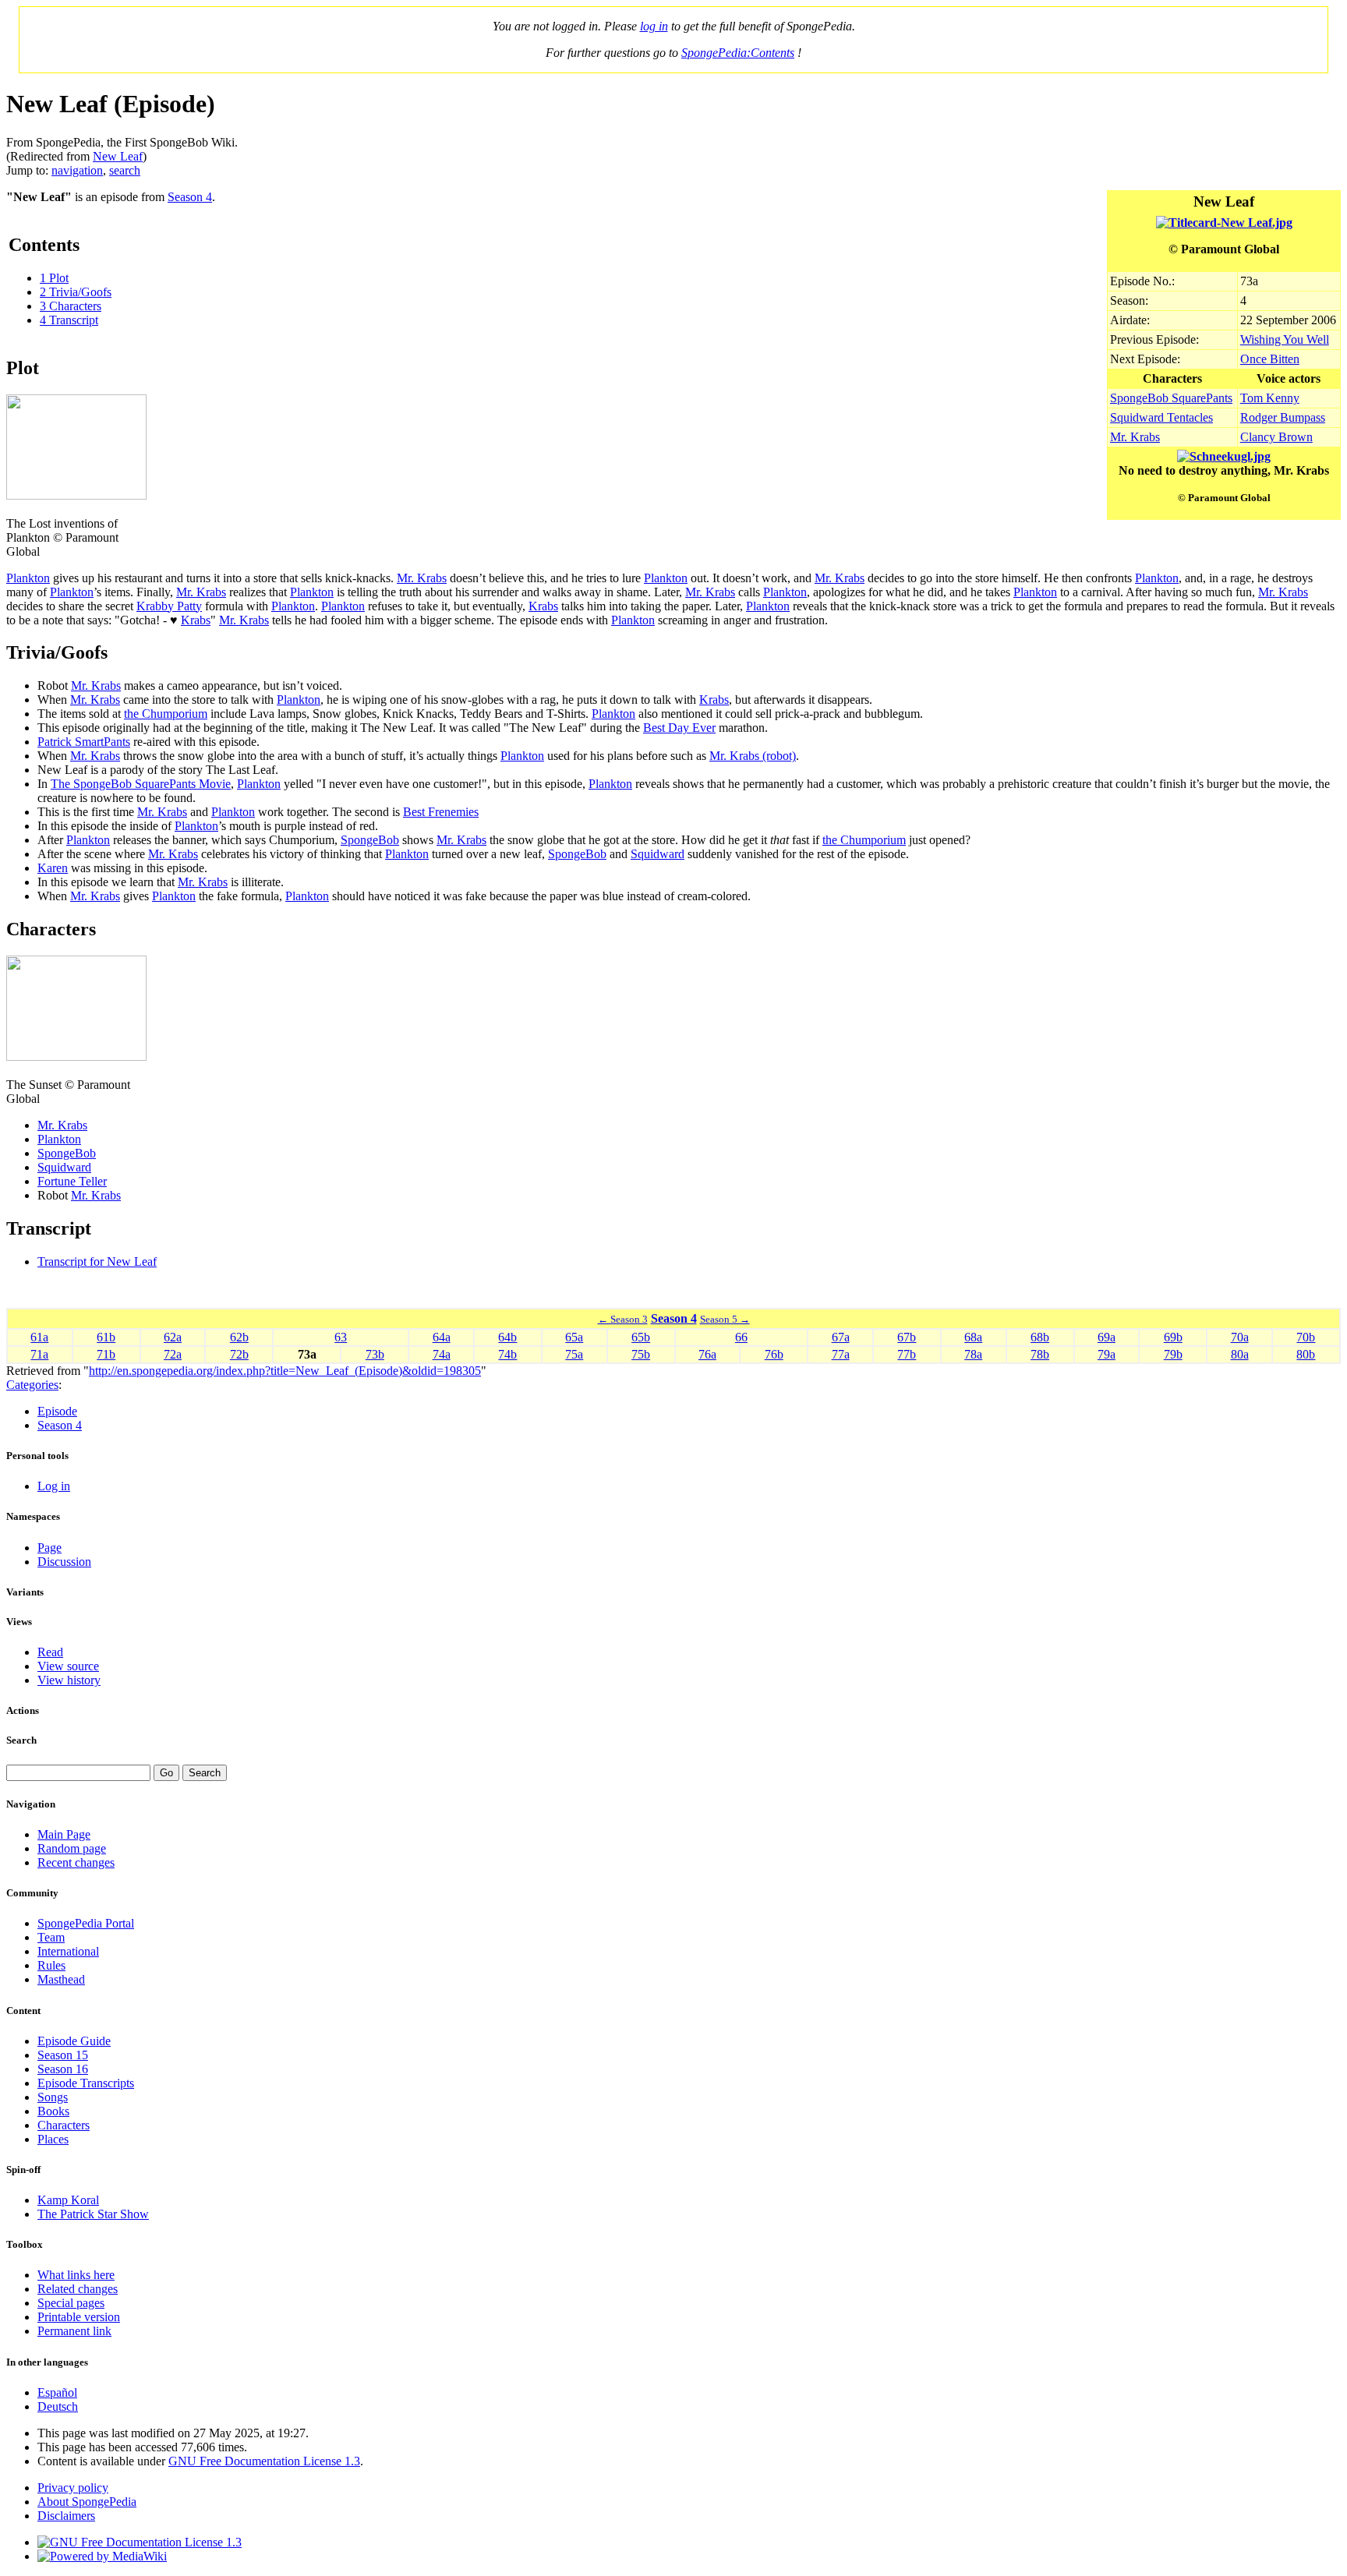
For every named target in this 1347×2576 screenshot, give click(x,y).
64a (442, 1337)
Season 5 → (725, 1319)
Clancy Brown (1276, 437)
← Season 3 (623, 1319)
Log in (54, 1486)
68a (973, 1337)
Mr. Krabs (1135, 437)
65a (574, 1337)
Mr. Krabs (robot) (753, 756)
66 (741, 1337)
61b (106, 1337)
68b (1040, 1337)
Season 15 (63, 2055)
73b (375, 1354)
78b (1040, 1354)
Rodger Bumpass (1283, 417)
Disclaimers (66, 2516)
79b (1173, 1354)
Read (50, 1652)
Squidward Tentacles (1161, 417)
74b (507, 1354)
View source (68, 1666)
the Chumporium (166, 714)
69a (1107, 1337)
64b (507, 1337)
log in (654, 26)
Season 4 (190, 197)
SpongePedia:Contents (738, 53)
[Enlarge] (12, 509)
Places (53, 2139)
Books (53, 2111)
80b (1306, 1354)
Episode (57, 1411)
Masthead (61, 1979)
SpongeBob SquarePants (1171, 398)
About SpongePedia (87, 2502)
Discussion (64, 1562)
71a (39, 1354)
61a (39, 1337)
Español (57, 2392)
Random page (72, 1848)
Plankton (28, 578)
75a (574, 1354)
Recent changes (76, 1862)
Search (21, 1740)
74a (442, 1354)
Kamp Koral (68, 2200)
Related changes (78, 2289)
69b (1173, 1337)
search (125, 170)
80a (1240, 1354)
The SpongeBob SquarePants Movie (141, 784)
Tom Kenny (1270, 398)
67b (907, 1337)
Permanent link (74, 2331)
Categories (32, 1385)
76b (774, 1354)
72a (173, 1354)
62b (239, 1337)
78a (973, 1354)
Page (49, 1548)
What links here (76, 2275)
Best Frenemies (441, 812)
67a (841, 1337)
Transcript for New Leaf (97, 1261)
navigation (77, 170)
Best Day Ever (679, 728)
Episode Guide (74, 2041)
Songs (53, 2097)
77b (907, 1354)
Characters (64, 2125)
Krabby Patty (169, 606)
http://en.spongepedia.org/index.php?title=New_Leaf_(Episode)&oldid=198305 (285, 1371)
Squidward (658, 854)
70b (1306, 1337)
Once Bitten (1270, 359)
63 (341, 1337)
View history (69, 1680)
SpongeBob (370, 840)
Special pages (71, 2303)
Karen (53, 868)
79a (1107, 1354)
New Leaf (118, 156)
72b (239, 1354)
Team (51, 1937)
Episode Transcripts (86, 2083)
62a (173, 1337)
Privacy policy (73, 2488)
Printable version (79, 2317)
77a (841, 1354)
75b (641, 1354)
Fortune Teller (72, 1181)
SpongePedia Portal (86, 1923)
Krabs (543, 606)
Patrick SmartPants (84, 742)
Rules (51, 1965)
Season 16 (63, 2069)
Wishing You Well (1285, 339)
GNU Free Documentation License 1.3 (264, 2461)
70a (1240, 1337)
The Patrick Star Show (93, 2214)
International (68, 1951)
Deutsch (58, 2406)
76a (707, 1354)
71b (106, 1354)
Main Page (64, 1834)
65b (641, 1337)
